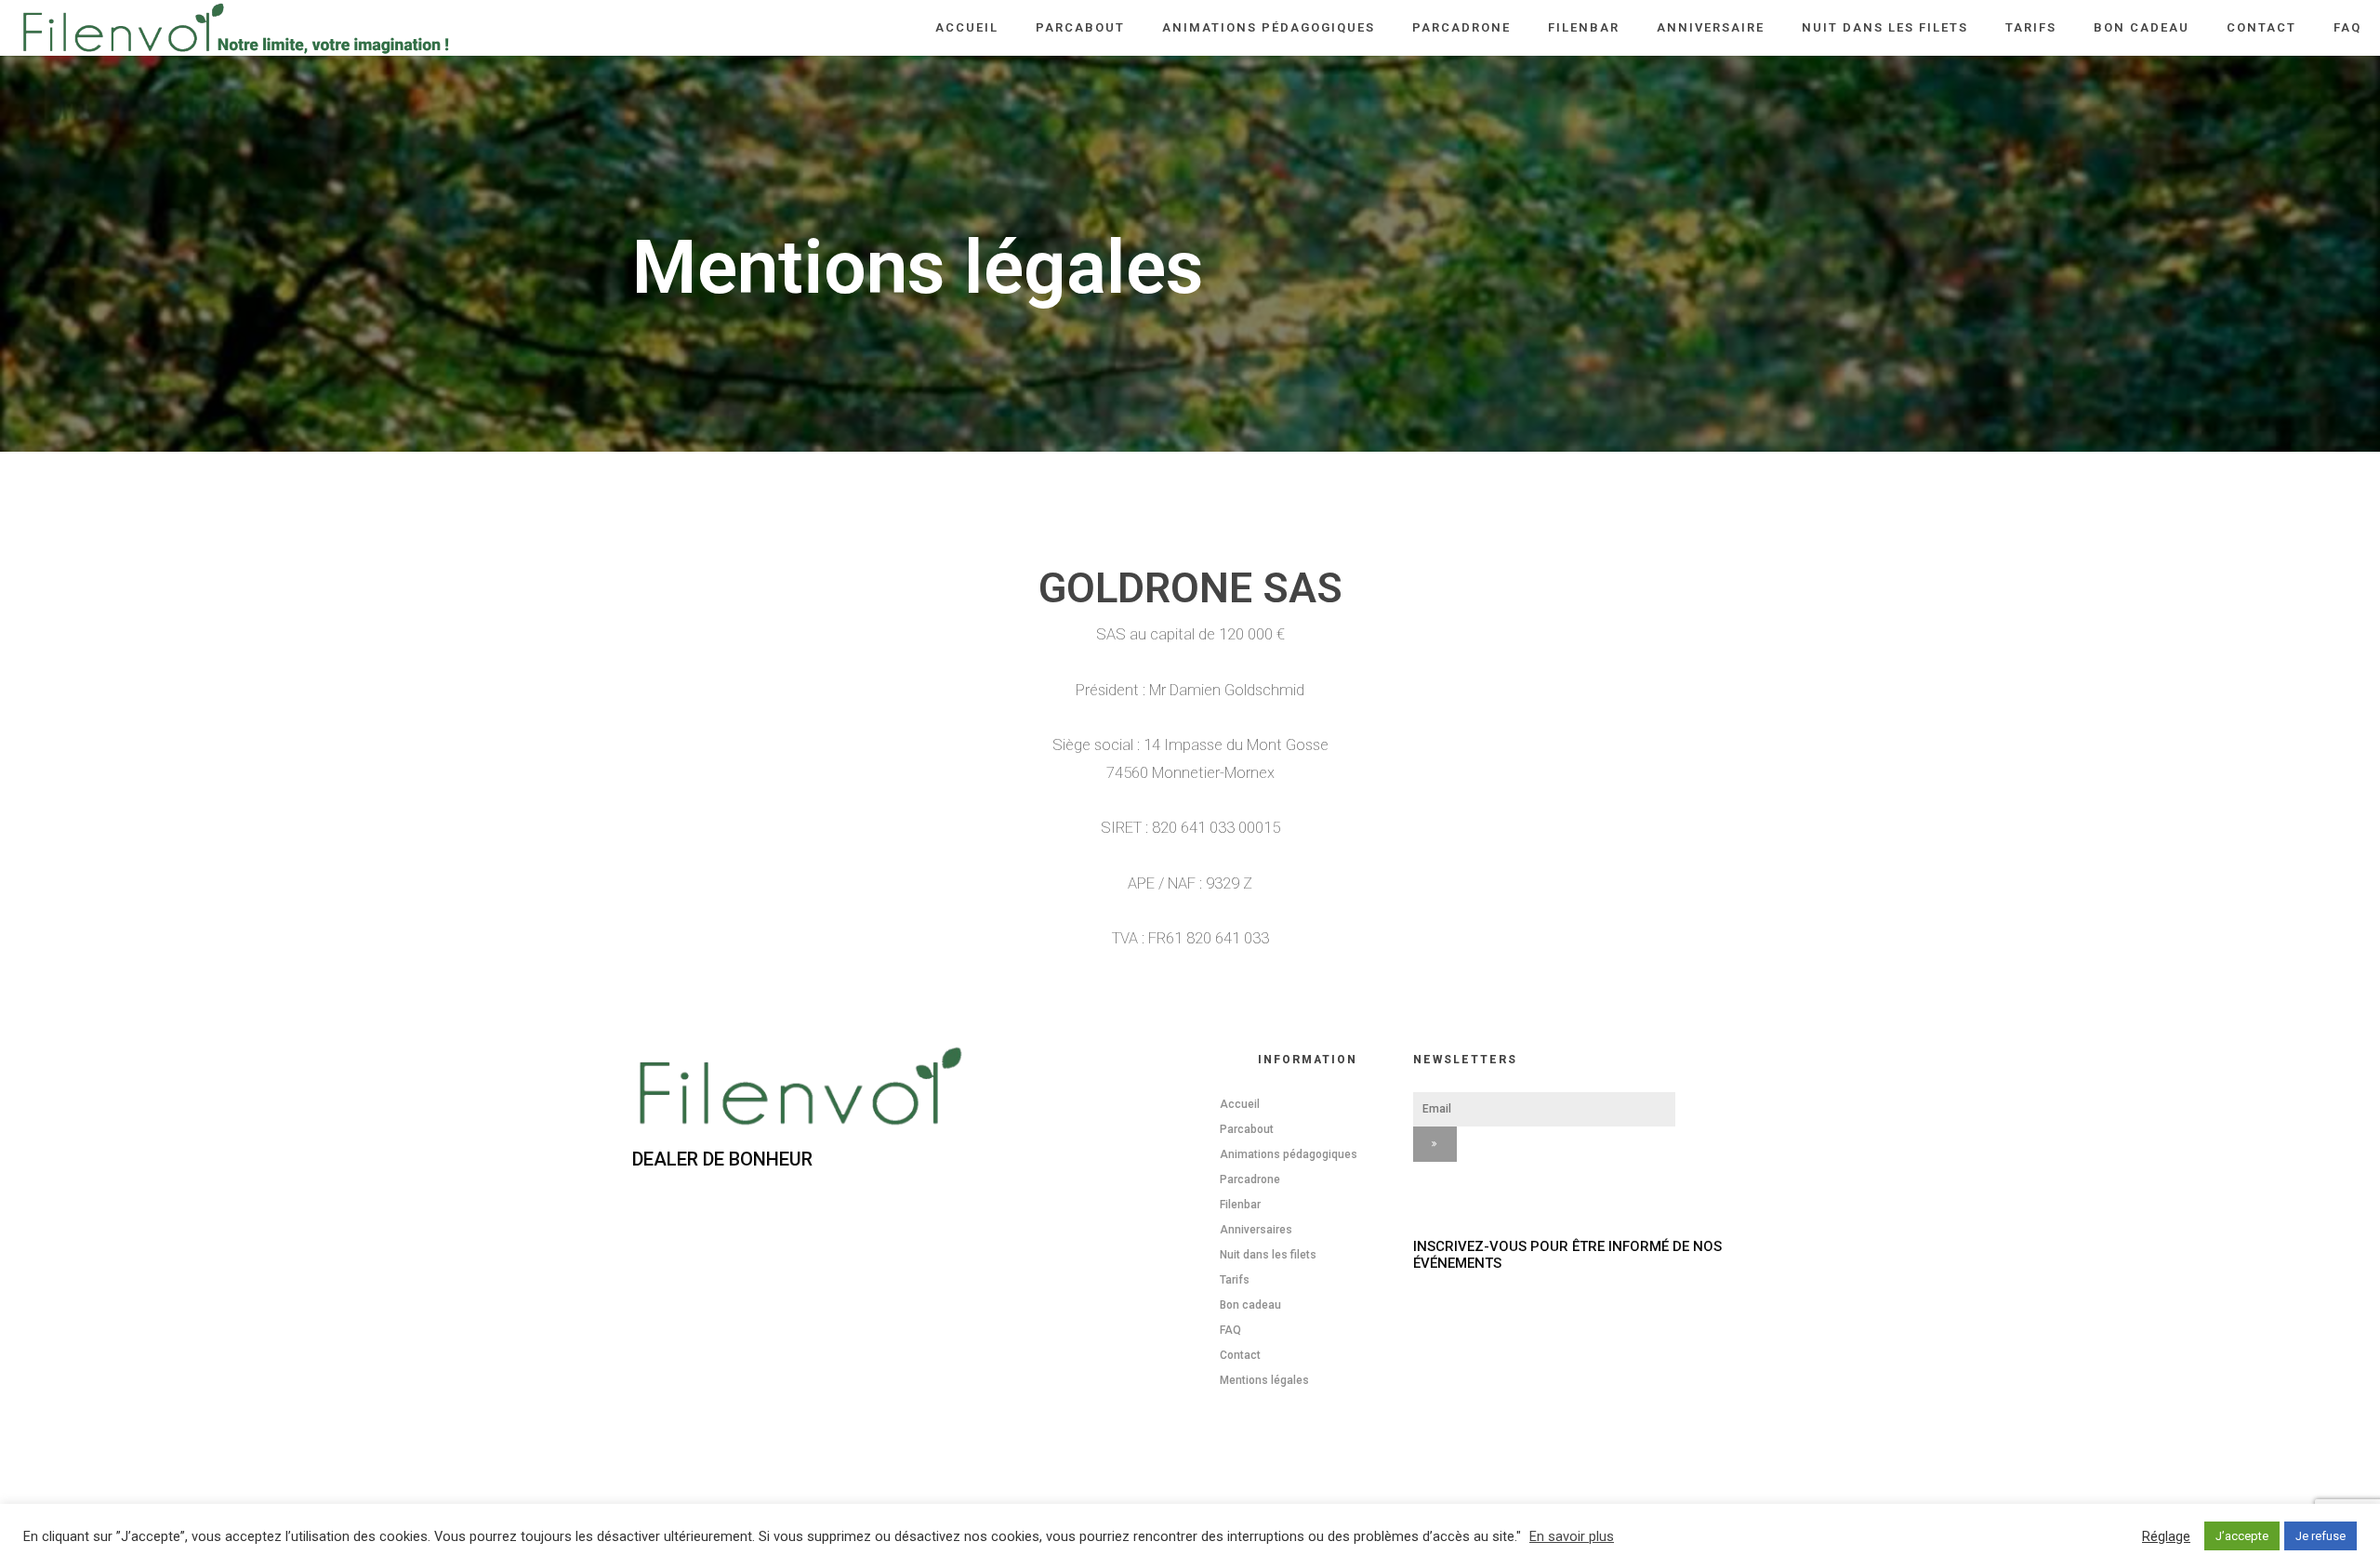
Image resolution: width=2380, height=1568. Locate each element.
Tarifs (2031, 27)
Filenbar (1584, 27)
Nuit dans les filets (1885, 27)
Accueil (967, 27)
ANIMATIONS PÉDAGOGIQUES (1269, 27)
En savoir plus (1572, 1536)
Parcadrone (1461, 27)
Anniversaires (1256, 1230)
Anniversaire (1711, 27)
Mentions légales (1264, 1380)
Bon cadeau (2142, 27)
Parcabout (1080, 27)
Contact (2261, 27)
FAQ (2347, 27)
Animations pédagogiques (1289, 1154)
